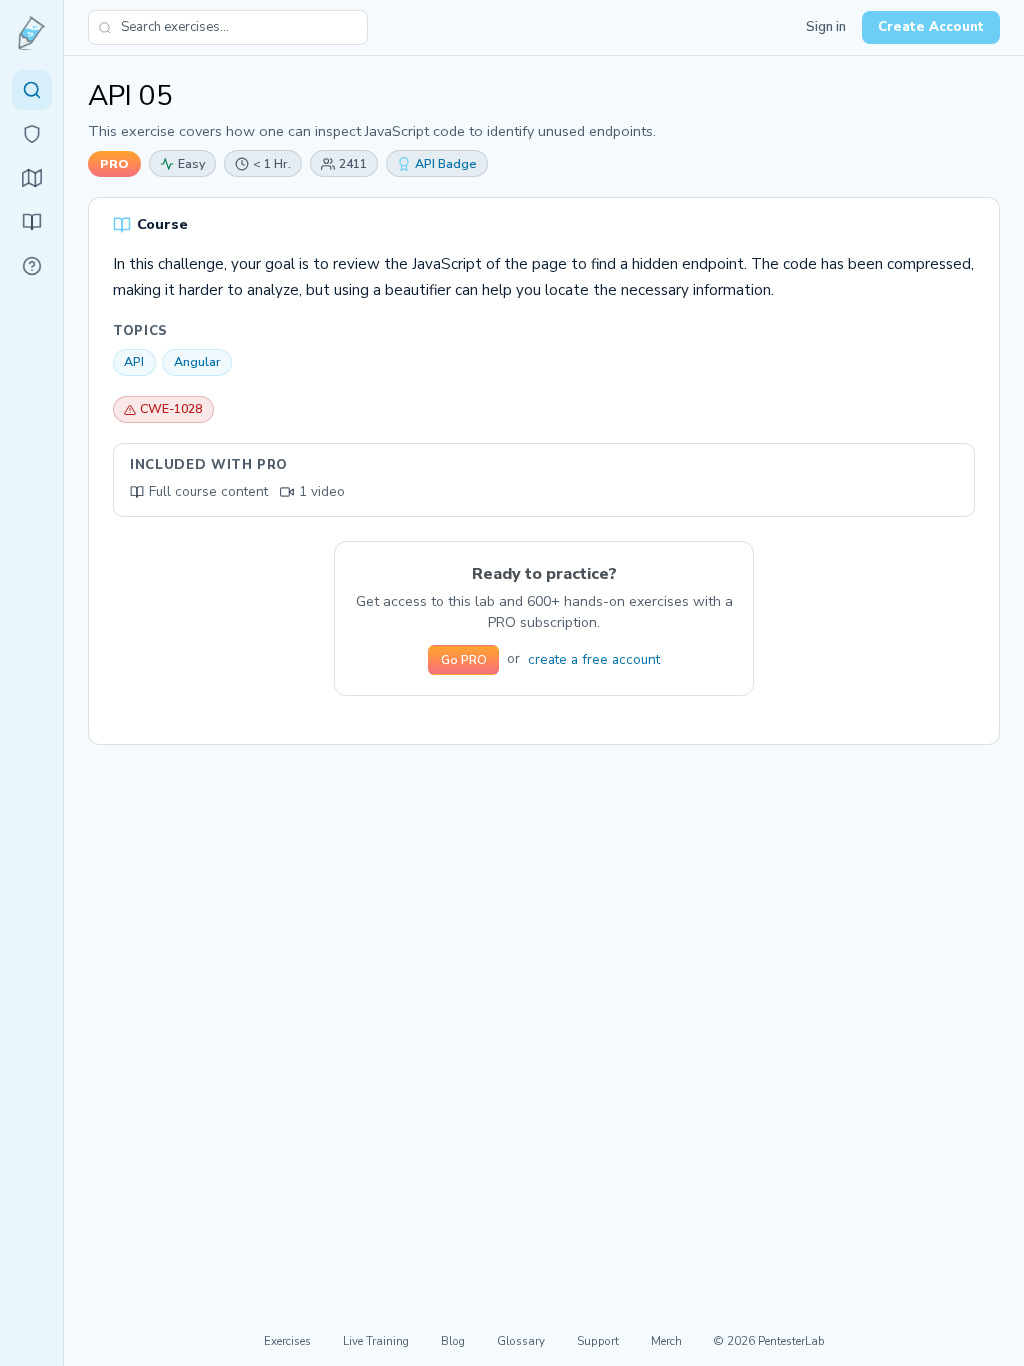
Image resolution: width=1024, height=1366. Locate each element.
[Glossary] (32, 266)
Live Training (376, 1341)
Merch (666, 1341)
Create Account (931, 27)
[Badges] (32, 134)
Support (598, 1341)
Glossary (521, 1341)
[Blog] (32, 222)
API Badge (446, 163)
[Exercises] (32, 90)
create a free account (594, 659)
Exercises (287, 1341)
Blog (453, 1341)
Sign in (826, 27)
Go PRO (464, 660)
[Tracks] (32, 178)
